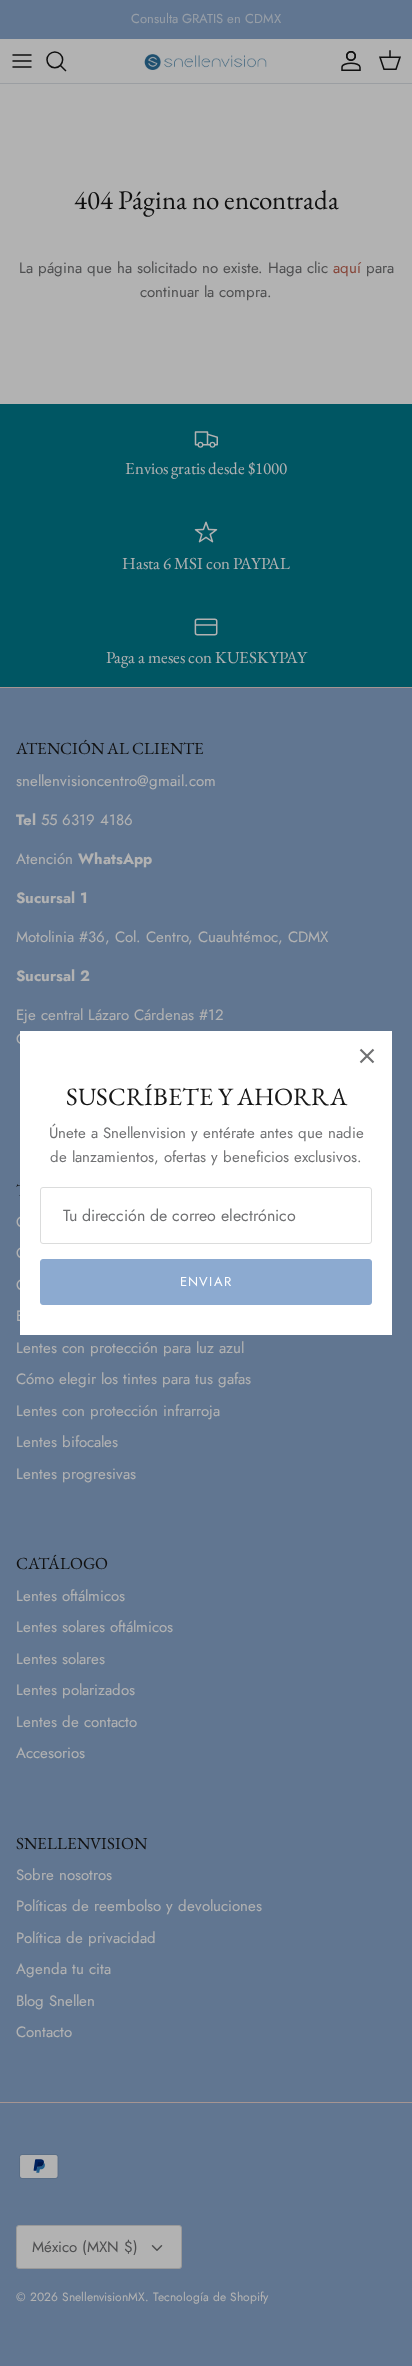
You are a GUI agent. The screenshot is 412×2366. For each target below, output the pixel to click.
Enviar (205, 1281)
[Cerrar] (367, 1056)
